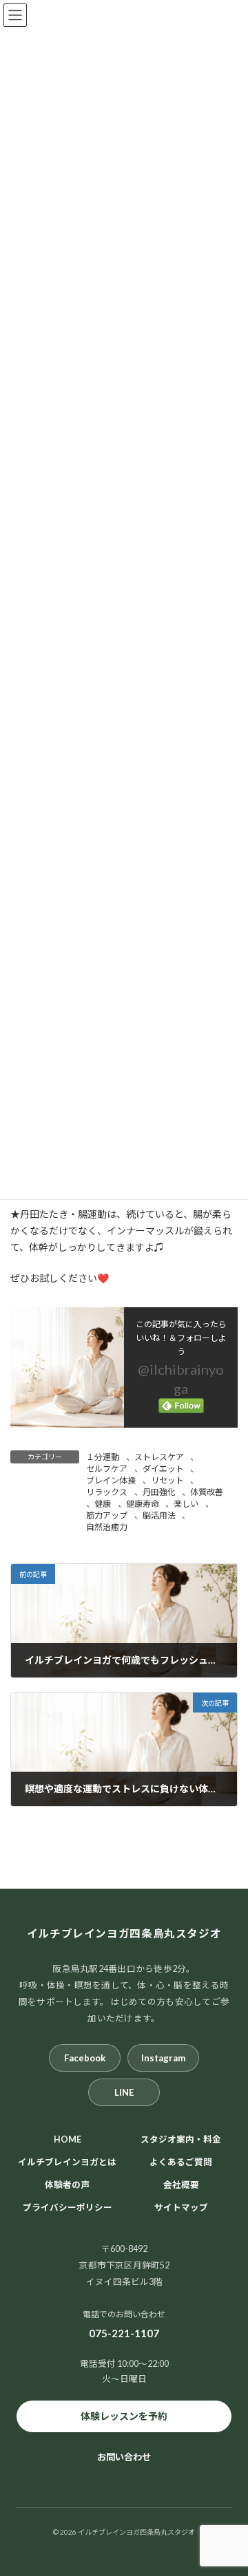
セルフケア (107, 1469)
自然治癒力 (107, 1527)
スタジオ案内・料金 (181, 2139)
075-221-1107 (124, 2333)
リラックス (107, 1492)
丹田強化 (159, 1492)
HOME (68, 2139)
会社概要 (181, 2185)
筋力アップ (107, 1515)
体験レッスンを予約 (124, 2416)
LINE (124, 2092)
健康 (103, 1504)
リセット (167, 1480)
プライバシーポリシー (68, 2208)
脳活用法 (159, 1515)
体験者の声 (67, 2185)
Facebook (85, 2058)
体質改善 (207, 1492)
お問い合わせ (124, 2457)
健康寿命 (143, 1504)
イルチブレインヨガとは (67, 2162)
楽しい (186, 1504)
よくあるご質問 (181, 2162)
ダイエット (163, 1469)
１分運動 (103, 1457)
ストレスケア (159, 1457)
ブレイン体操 (111, 1480)
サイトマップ (181, 2208)
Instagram (163, 2058)
